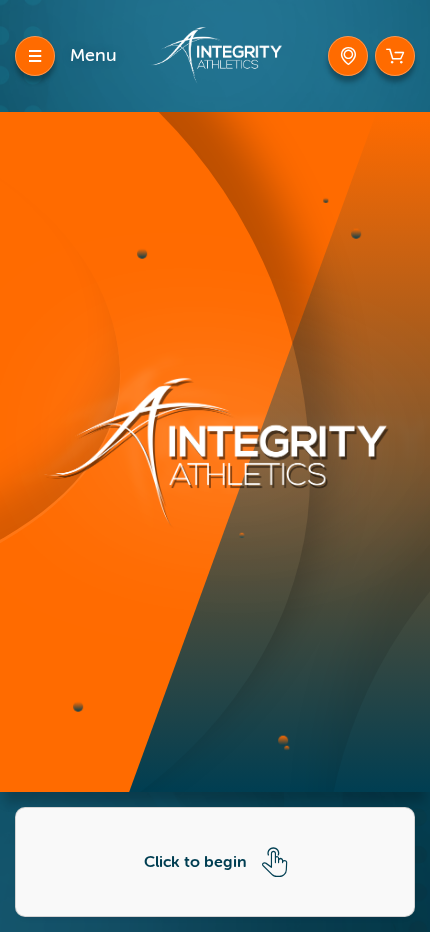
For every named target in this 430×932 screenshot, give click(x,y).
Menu (93, 55)
